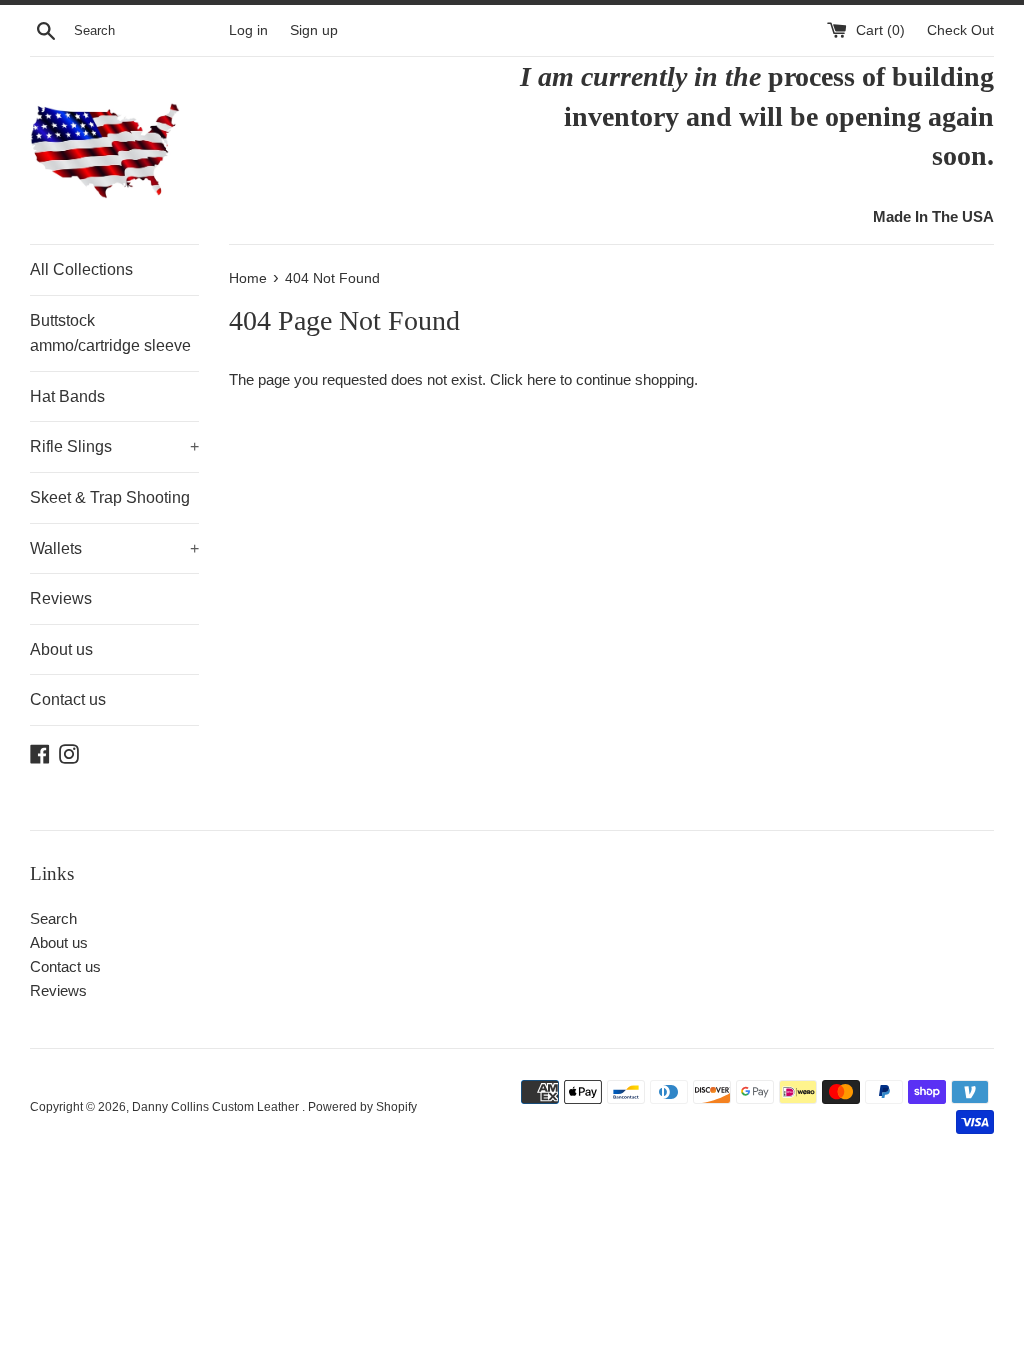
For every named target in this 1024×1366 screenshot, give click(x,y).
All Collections (81, 269)
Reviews (61, 598)
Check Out (960, 30)
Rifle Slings (114, 446)
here (541, 379)
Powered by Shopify (362, 1107)
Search (53, 918)
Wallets (114, 548)
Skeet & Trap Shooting (110, 497)
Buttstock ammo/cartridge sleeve (110, 333)
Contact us (68, 699)
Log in (248, 30)
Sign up (314, 30)
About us (61, 649)
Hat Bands (67, 396)
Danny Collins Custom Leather (217, 1107)
